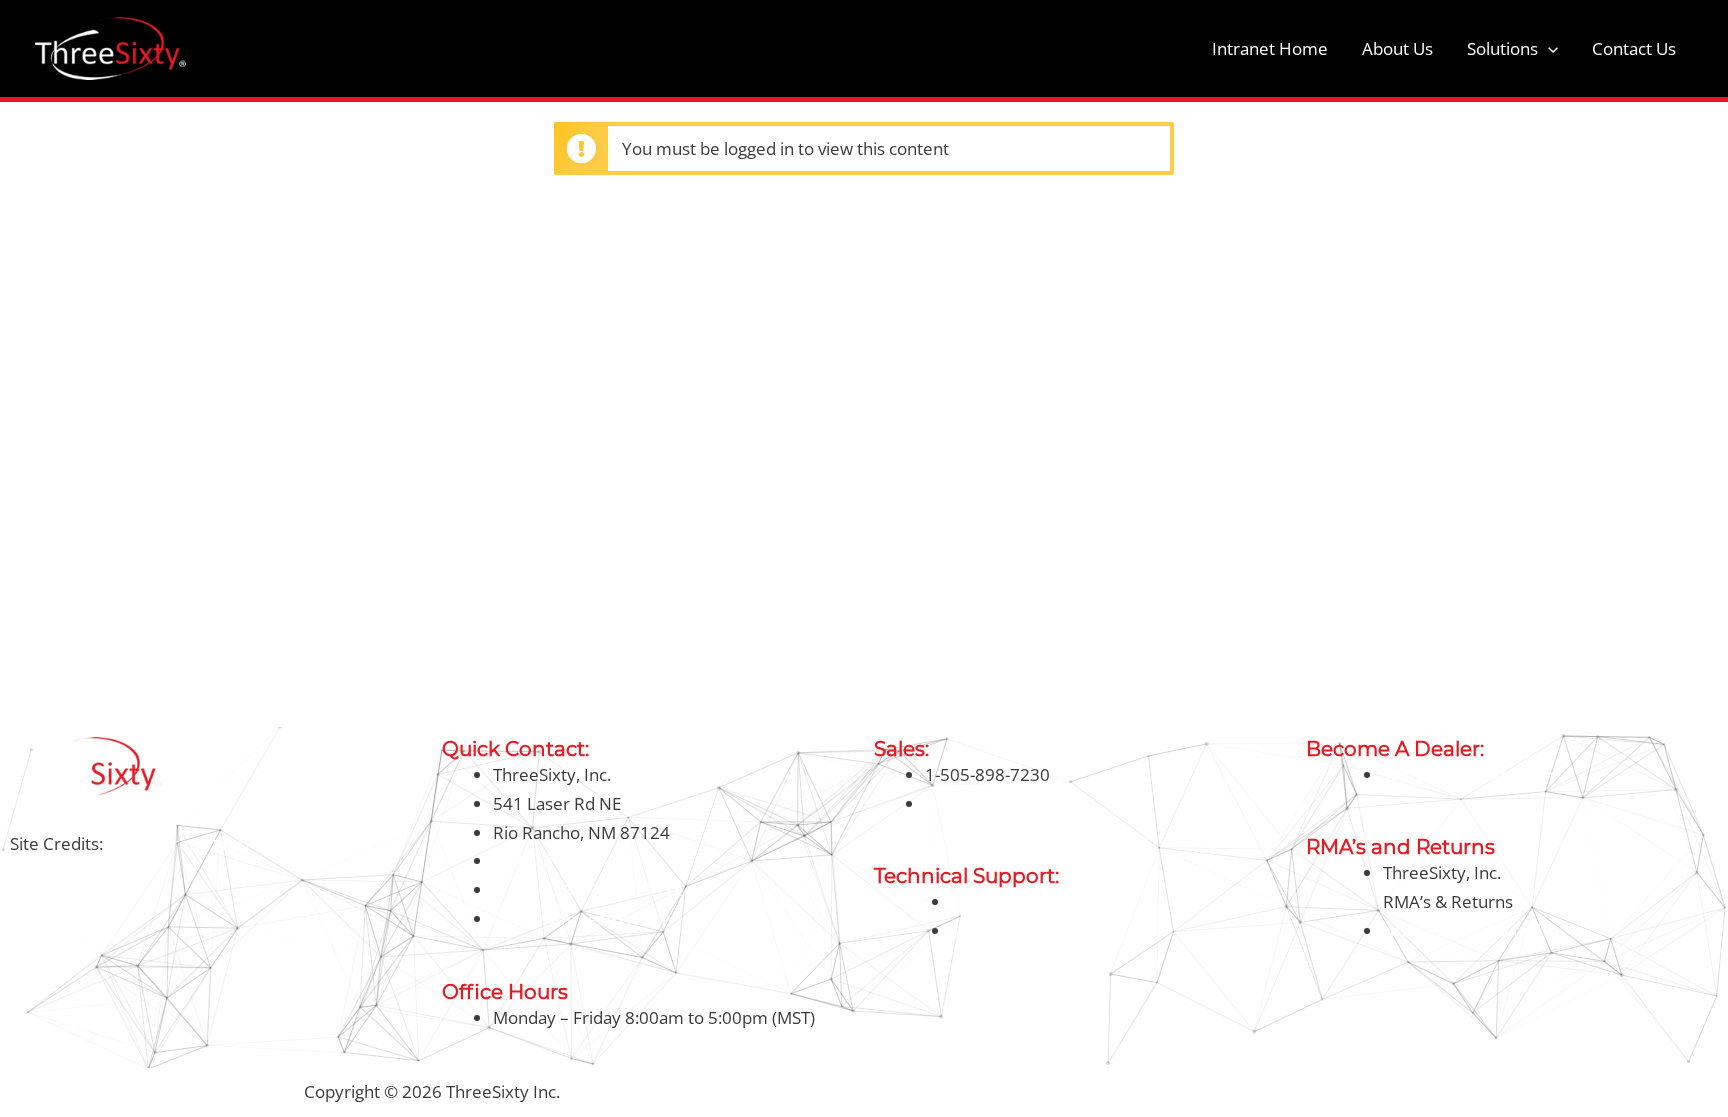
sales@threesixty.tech (1010, 803)
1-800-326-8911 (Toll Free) (596, 889)
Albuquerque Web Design (204, 843)
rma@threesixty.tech (1465, 930)
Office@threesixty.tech (582, 918)
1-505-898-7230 (555, 860)
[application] (1548, 49)
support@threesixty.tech (1047, 930)
